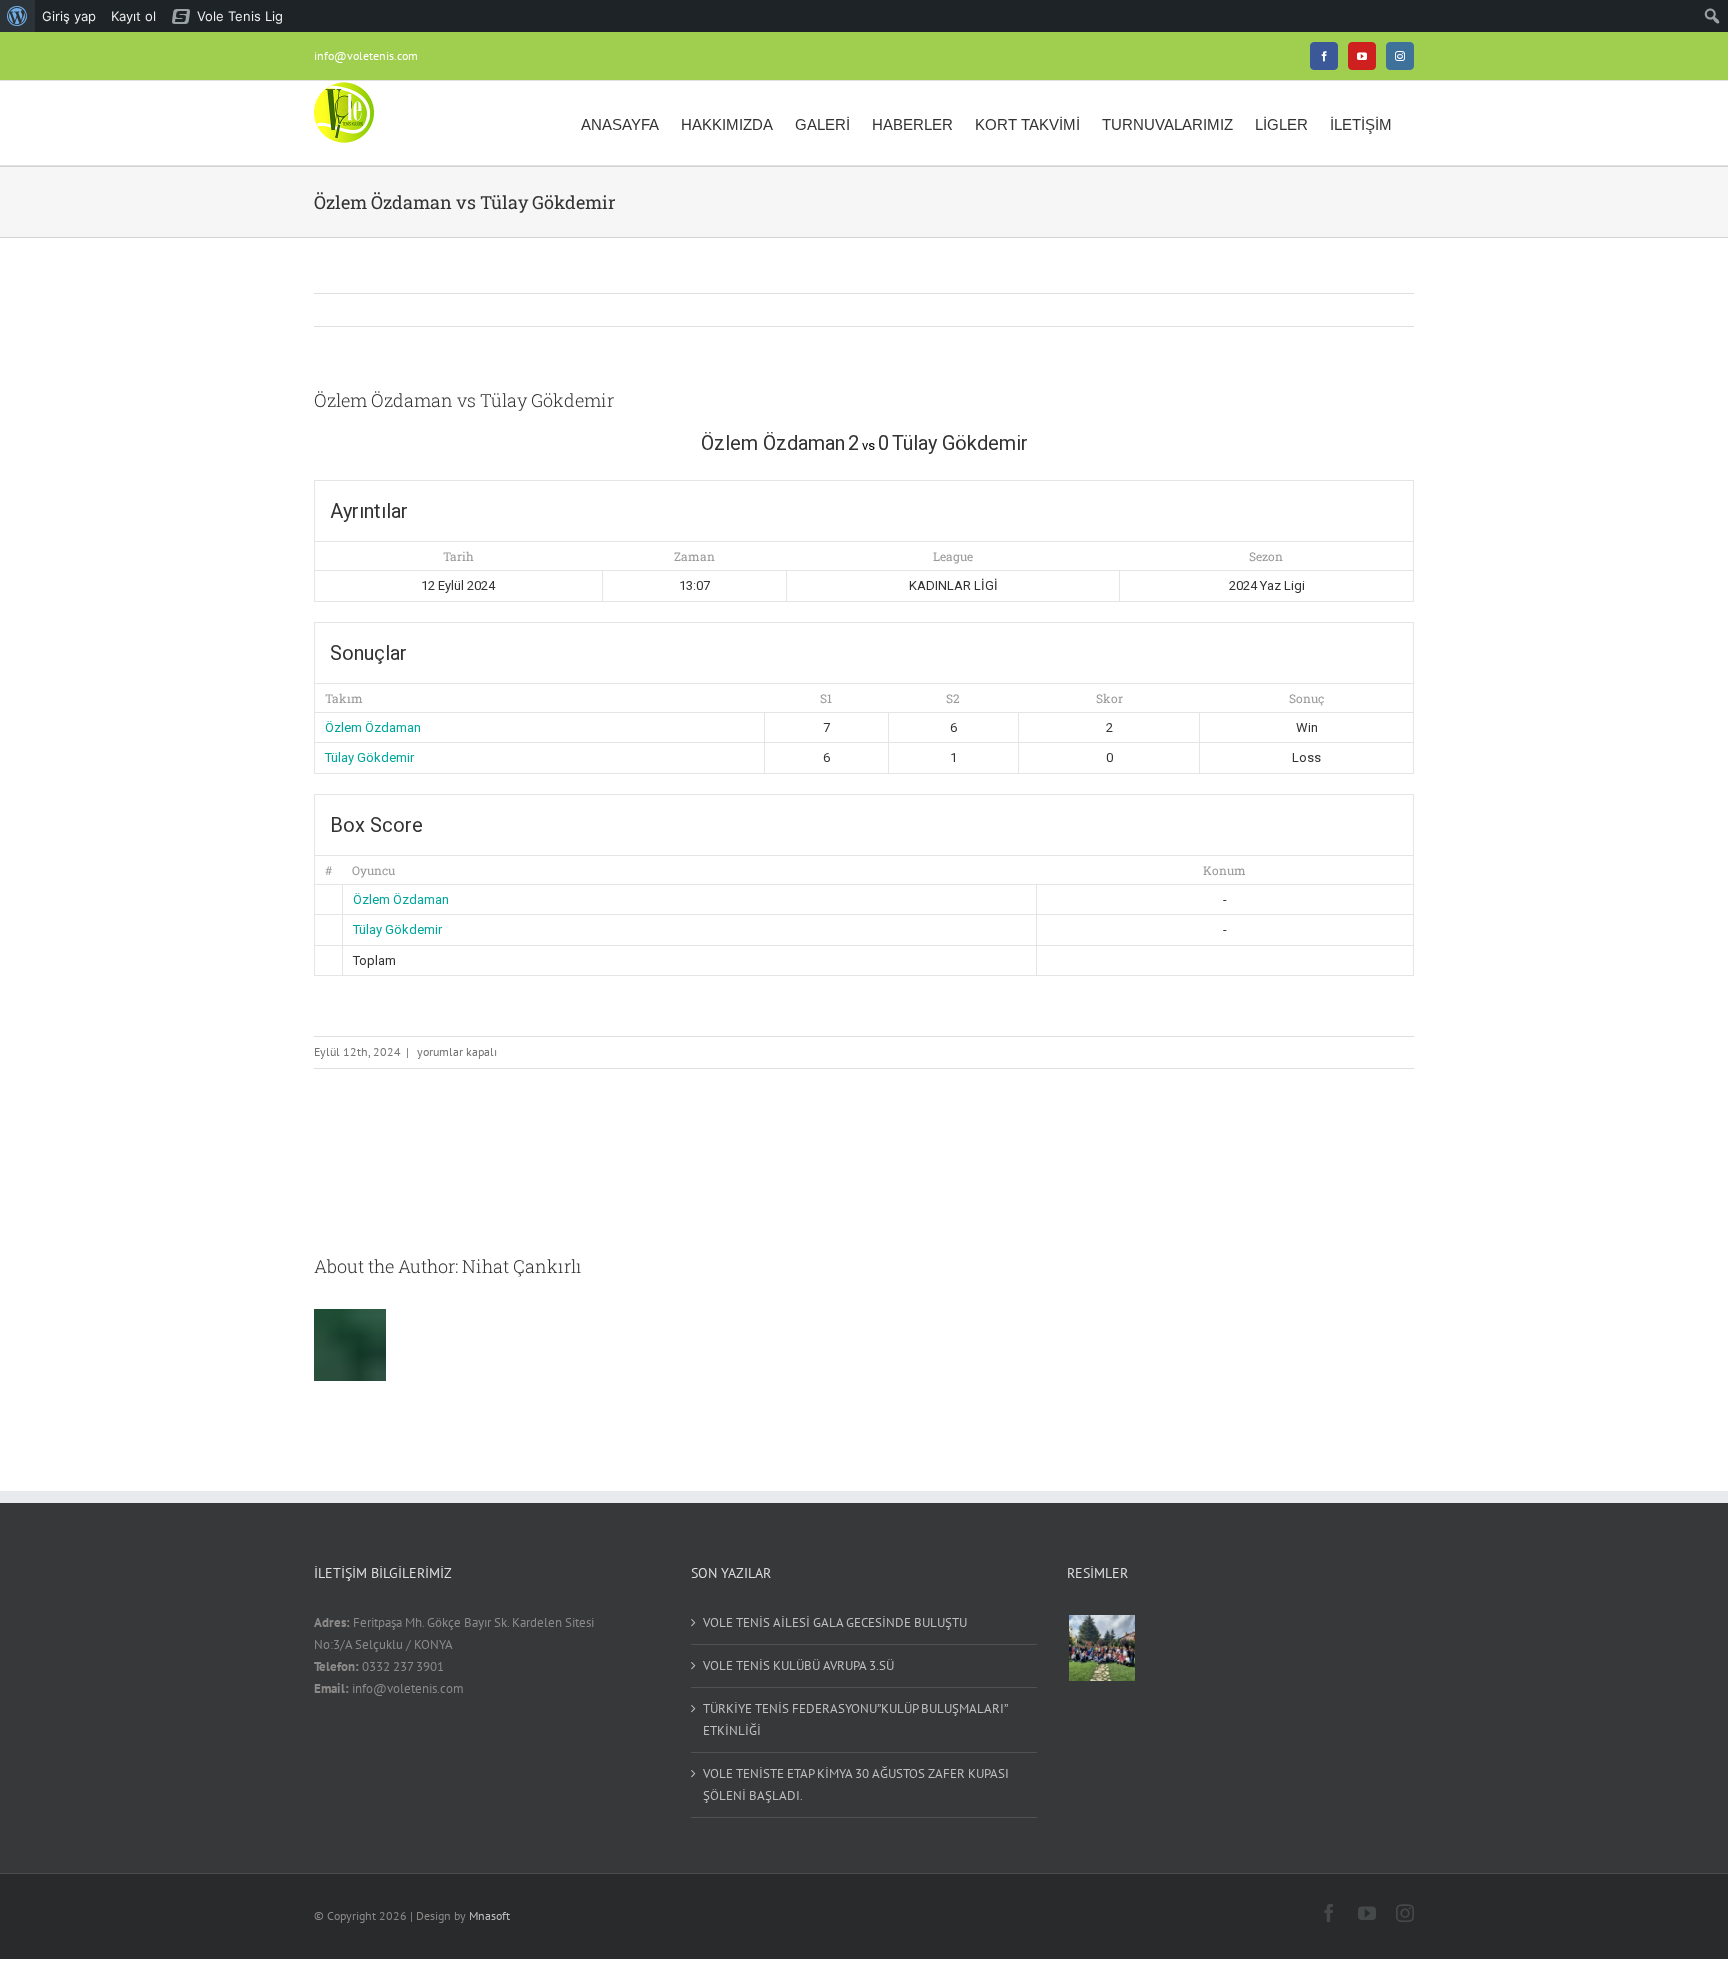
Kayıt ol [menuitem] (133, 16)
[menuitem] (17, 16)
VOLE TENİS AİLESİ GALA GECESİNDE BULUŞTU (835, 1622)
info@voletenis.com (366, 55)
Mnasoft (489, 1915)
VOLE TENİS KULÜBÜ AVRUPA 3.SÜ (798, 1665)
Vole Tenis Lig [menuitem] (240, 16)
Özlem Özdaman (373, 727)
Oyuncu (373, 870)
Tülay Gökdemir (369, 757)
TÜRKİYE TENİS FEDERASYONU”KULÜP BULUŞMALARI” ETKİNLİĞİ (855, 1719)
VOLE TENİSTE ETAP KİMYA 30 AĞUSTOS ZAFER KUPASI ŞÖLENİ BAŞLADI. (856, 1784)
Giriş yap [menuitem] (69, 16)
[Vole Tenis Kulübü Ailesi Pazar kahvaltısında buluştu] (1101, 1648)
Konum (1224, 870)
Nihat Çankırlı (522, 1266)
